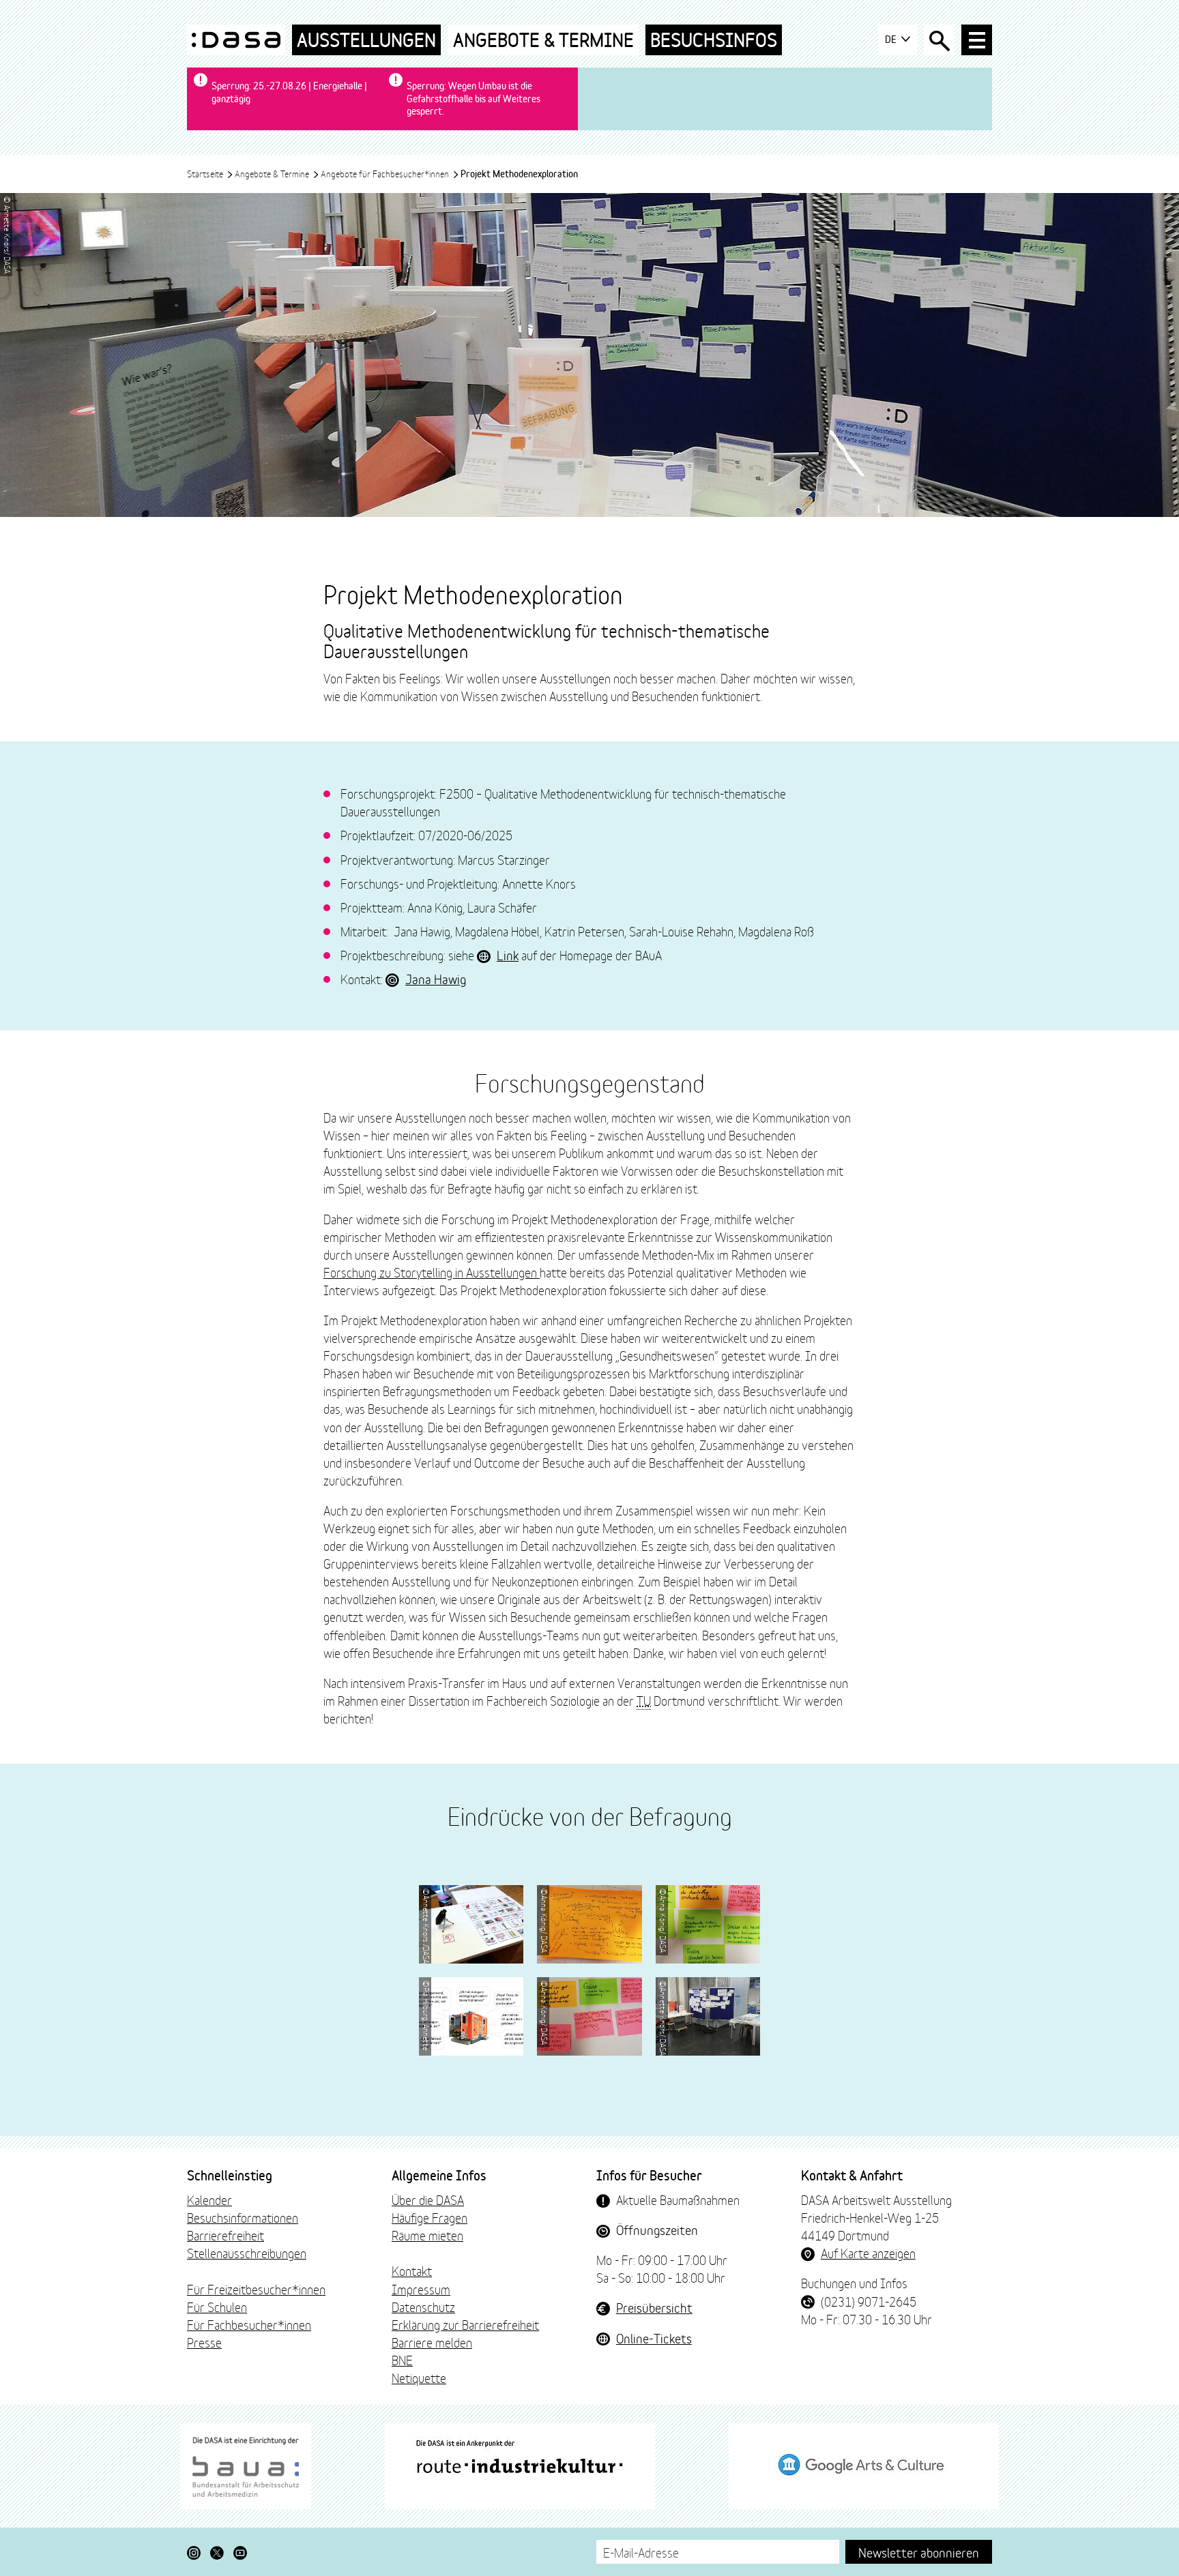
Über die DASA (428, 2200)
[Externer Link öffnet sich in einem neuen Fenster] (246, 2466)
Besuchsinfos (714, 40)
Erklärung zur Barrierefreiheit (465, 2324)
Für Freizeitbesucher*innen (256, 2289)
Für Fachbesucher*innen (249, 2324)
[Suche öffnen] (939, 40)
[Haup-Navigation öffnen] (977, 40)
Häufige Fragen (430, 2217)
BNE (402, 2360)
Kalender (209, 2200)
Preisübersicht (654, 2307)
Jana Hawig (436, 979)
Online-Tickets (654, 2338)
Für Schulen (217, 2307)
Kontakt (412, 2270)
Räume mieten (427, 2235)
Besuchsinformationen (243, 2217)
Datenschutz (423, 2307)
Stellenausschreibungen (247, 2253)
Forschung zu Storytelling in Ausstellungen (432, 1272)
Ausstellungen (366, 40)
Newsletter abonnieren (919, 2552)
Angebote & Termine (543, 40)
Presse (204, 2342)
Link (508, 955)
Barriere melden (432, 2342)
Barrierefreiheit (225, 2235)
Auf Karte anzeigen (868, 2253)
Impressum (421, 2289)
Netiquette (419, 2378)
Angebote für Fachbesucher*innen (386, 173)
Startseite (206, 173)
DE (892, 39)
